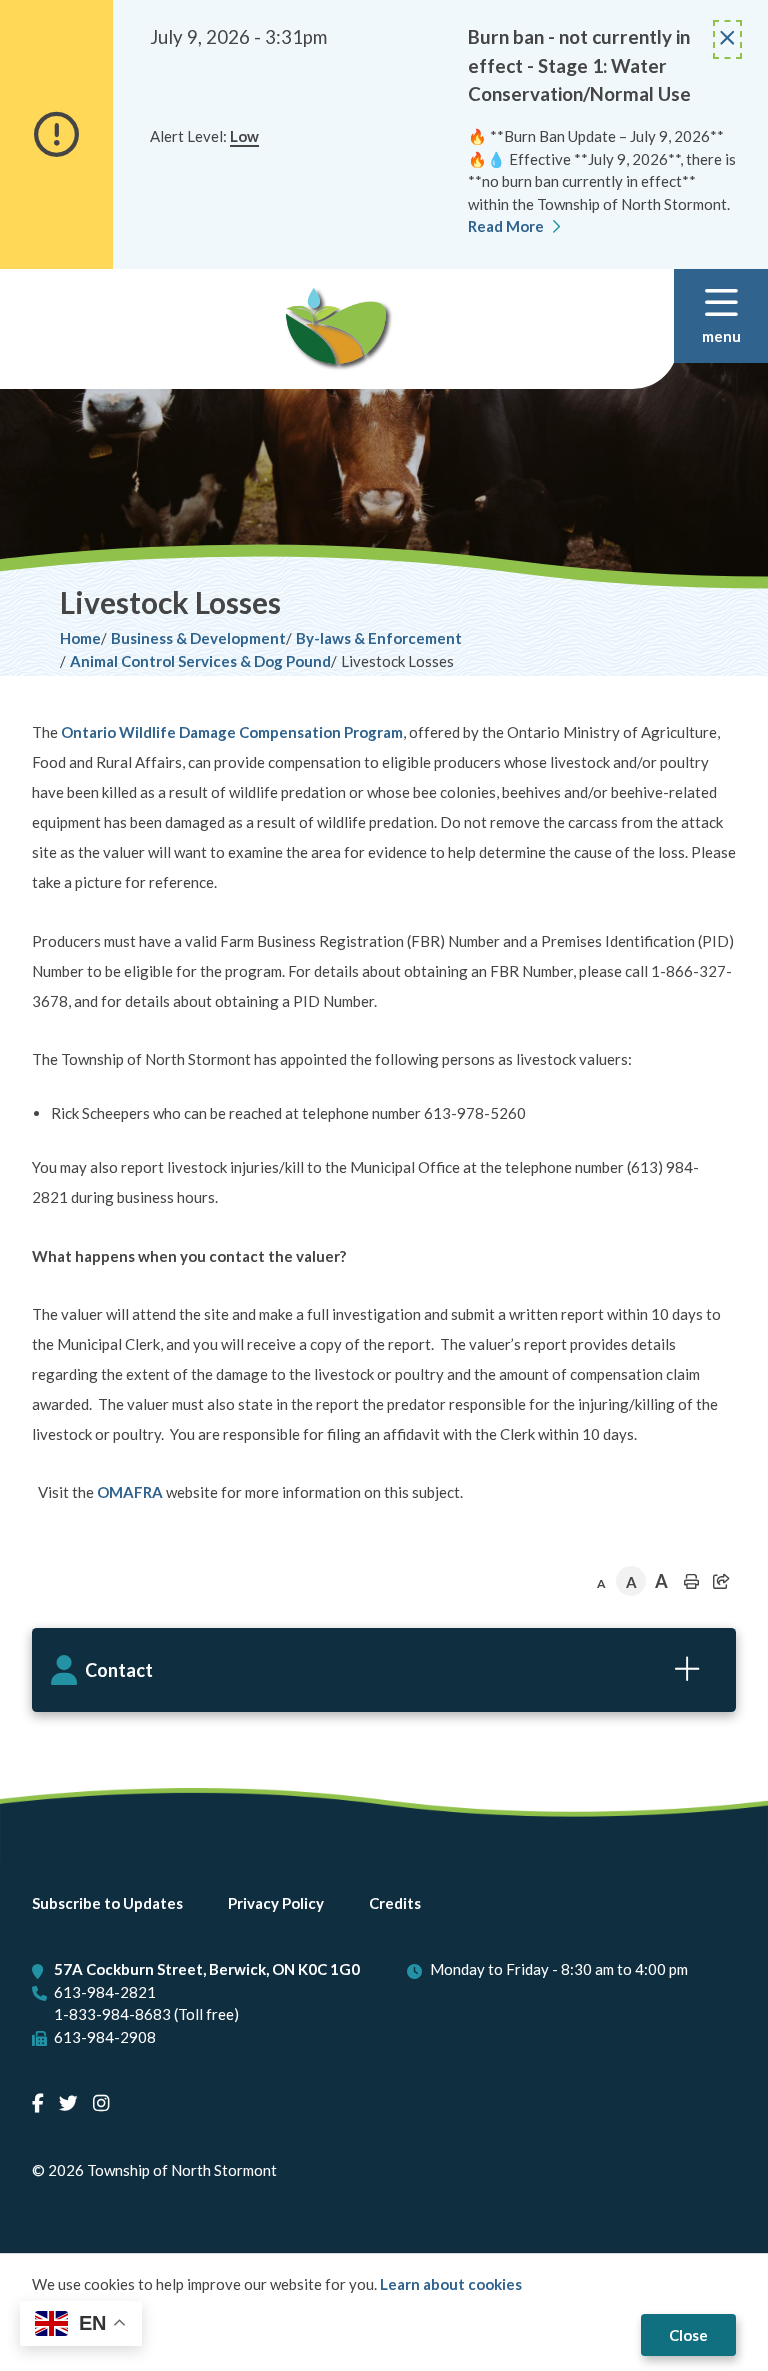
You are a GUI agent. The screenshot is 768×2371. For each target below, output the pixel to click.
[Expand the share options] (721, 1581)
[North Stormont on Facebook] (38, 2102)
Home (80, 638)
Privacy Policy (276, 1903)
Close (688, 2335)
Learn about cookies (451, 2284)
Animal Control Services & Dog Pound (200, 661)
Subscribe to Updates (107, 1903)
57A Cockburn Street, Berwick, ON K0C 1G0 (207, 1969)
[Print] (691, 1581)
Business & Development (198, 638)
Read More (506, 226)
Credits (395, 1903)
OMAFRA (130, 1492)
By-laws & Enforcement (379, 638)
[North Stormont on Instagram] (101, 2102)
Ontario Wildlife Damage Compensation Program (232, 732)
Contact (119, 1670)
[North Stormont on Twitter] (68, 2102)
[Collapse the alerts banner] (727, 39)
